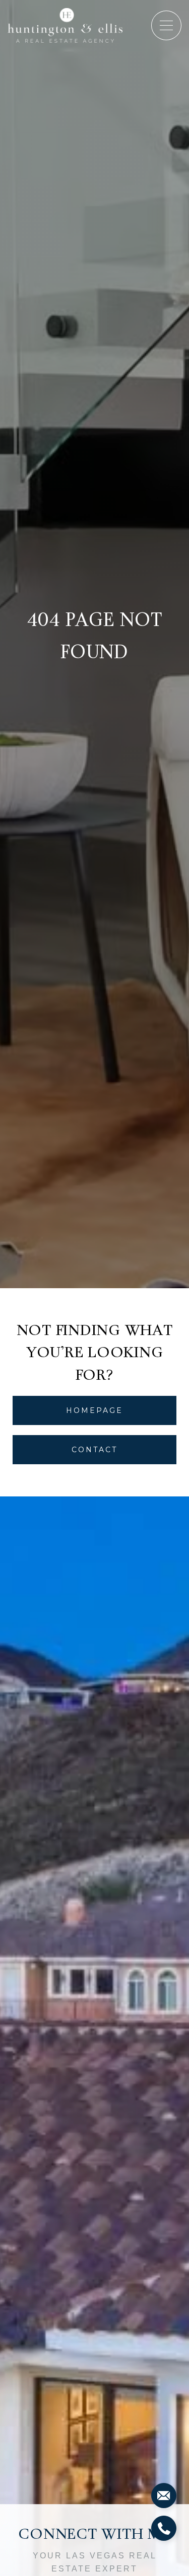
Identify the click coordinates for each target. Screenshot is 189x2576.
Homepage (94, 1410)
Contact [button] (94, 1450)
